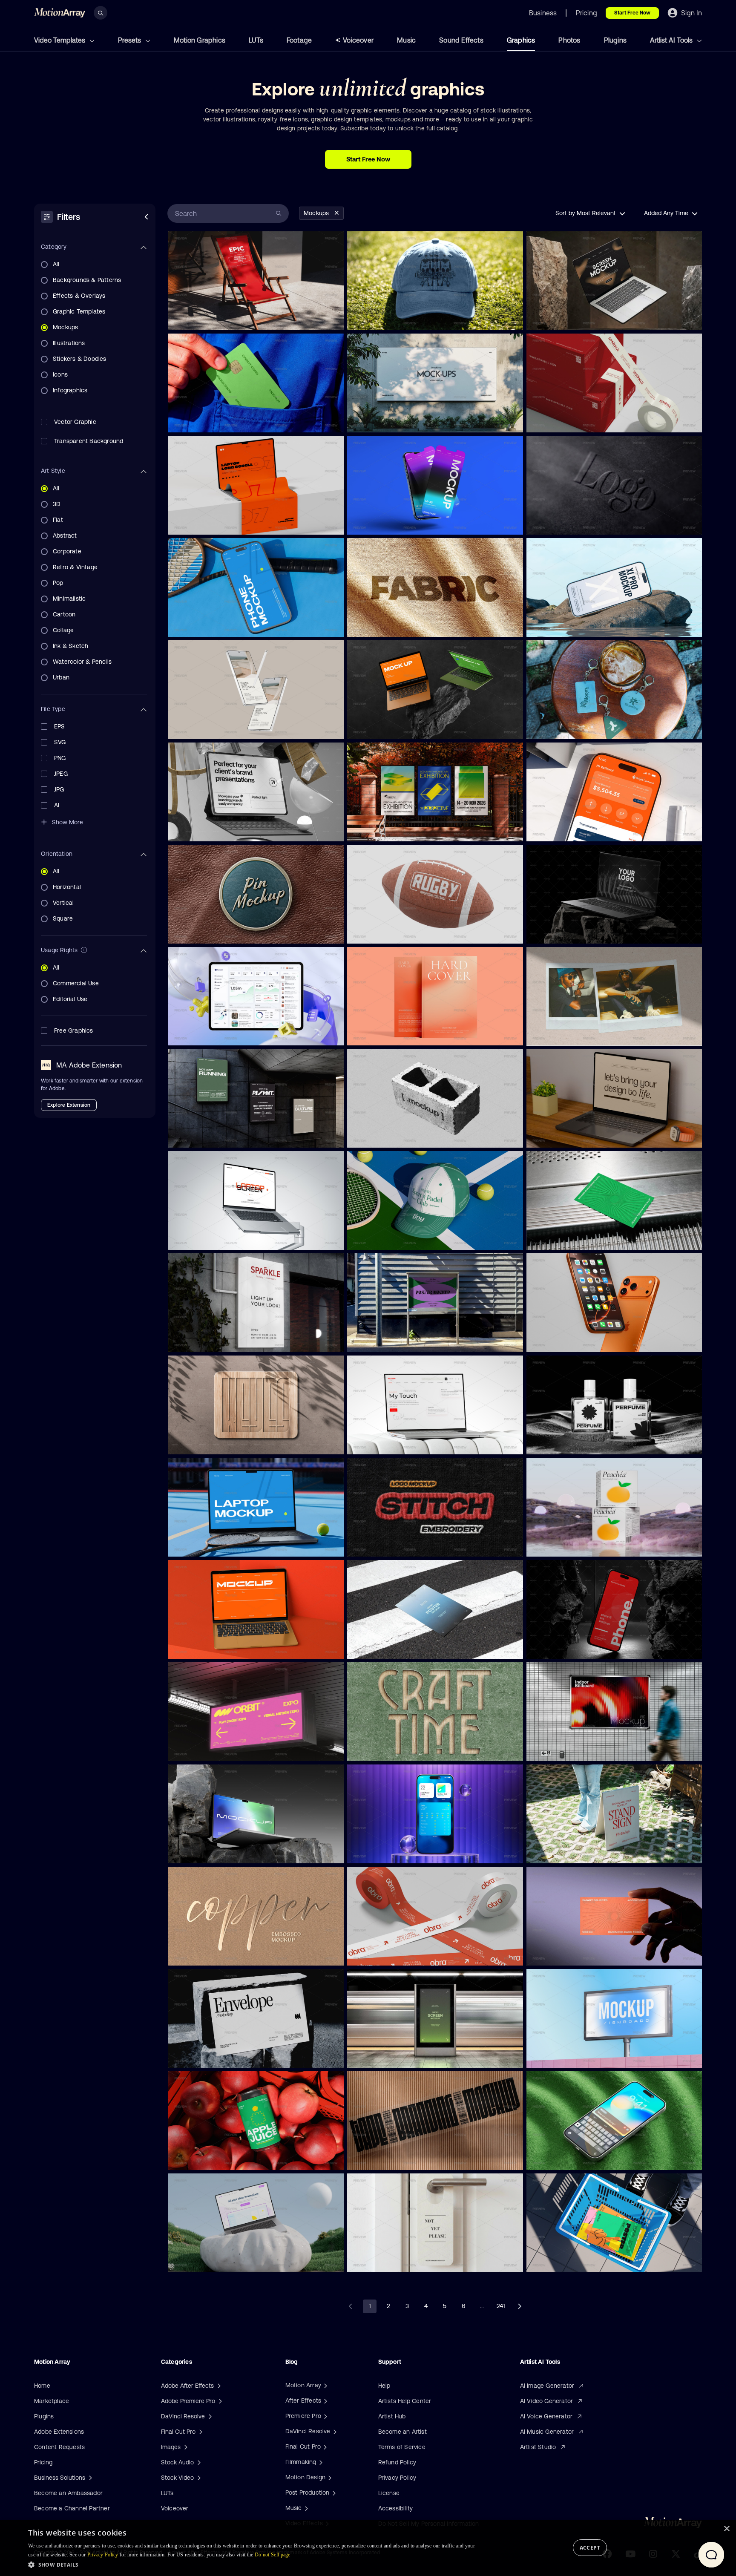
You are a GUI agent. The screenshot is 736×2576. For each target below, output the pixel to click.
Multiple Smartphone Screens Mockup (400, 523)
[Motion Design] (329, 2477)
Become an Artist (402, 2432)
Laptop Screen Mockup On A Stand (217, 1238)
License (389, 2493)
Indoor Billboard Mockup (563, 1750)
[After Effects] (325, 2400)
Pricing (43, 2462)
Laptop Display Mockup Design (212, 1647)
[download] (331, 319)
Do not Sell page (273, 2555)
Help (384, 2386)
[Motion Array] (325, 2385)
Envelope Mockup (197, 2056)
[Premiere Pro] (325, 2416)
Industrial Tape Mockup (382, 1954)
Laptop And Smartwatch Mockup (573, 1136)
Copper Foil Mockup (199, 1954)
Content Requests (59, 2447)
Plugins (615, 40)
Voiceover (358, 40)
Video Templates (60, 40)
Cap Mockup (369, 319)
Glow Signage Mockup (202, 1341)
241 (501, 2306)
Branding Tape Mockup (382, 2159)
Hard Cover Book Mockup (384, 1034)
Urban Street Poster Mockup (388, 1341)
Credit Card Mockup (199, 421)
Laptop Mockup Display (203, 2261)
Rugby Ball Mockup (377, 932)
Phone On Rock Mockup (562, 625)
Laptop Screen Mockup (561, 319)
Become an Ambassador (68, 2493)
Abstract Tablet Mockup (204, 830)
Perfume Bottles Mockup (563, 1443)
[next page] (520, 2306)
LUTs (256, 40)
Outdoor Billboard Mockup (386, 421)
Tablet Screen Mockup (202, 1034)
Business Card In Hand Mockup (571, 1954)
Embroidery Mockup (378, 1545)
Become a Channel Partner (72, 2508)
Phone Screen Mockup (561, 830)
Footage (299, 40)
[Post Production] (333, 2493)
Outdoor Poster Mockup (382, 1647)
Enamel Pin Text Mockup (205, 932)
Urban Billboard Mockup (562, 2056)
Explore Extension (69, 1105)
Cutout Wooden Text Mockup (389, 1750)
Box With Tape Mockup (561, 421)
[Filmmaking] (320, 2462)
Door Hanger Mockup (379, 2261)
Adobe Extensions (59, 2432)
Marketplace (52, 2401)
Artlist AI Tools (672, 40)
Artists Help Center (405, 2401)
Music (406, 40)
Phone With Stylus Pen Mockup (213, 728)
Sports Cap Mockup (377, 1238)
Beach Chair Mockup (200, 319)
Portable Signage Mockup (564, 1852)
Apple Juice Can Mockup (205, 2159)
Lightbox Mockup (196, 1750)
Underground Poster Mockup (210, 1136)
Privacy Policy (397, 2478)
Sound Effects (461, 40)
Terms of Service (402, 2447)
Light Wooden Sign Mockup (208, 1443)
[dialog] (368, 2548)
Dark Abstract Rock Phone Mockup (575, 1647)
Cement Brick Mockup (381, 1136)
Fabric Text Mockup (377, 625)
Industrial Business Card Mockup (573, 1238)
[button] (252, 2564)
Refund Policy (397, 2462)
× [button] (726, 2529)
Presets (130, 40)
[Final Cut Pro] (324, 2446)
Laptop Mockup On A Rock (565, 932)
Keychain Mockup (555, 728)
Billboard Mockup (375, 830)
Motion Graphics (200, 40)
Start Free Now (632, 13)
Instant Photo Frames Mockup (569, 1034)
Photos (569, 40)
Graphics (521, 40)
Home (42, 2386)
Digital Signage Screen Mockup (392, 2056)
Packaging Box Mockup (562, 1545)
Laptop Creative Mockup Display (393, 728)
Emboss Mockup (553, 523)
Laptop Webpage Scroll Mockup (214, 523)
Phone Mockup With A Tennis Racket (220, 625)
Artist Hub (392, 2416)
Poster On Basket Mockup (565, 2261)
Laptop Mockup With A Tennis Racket (220, 1545)
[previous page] (351, 2306)
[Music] (305, 2508)
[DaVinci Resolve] (334, 2431)
